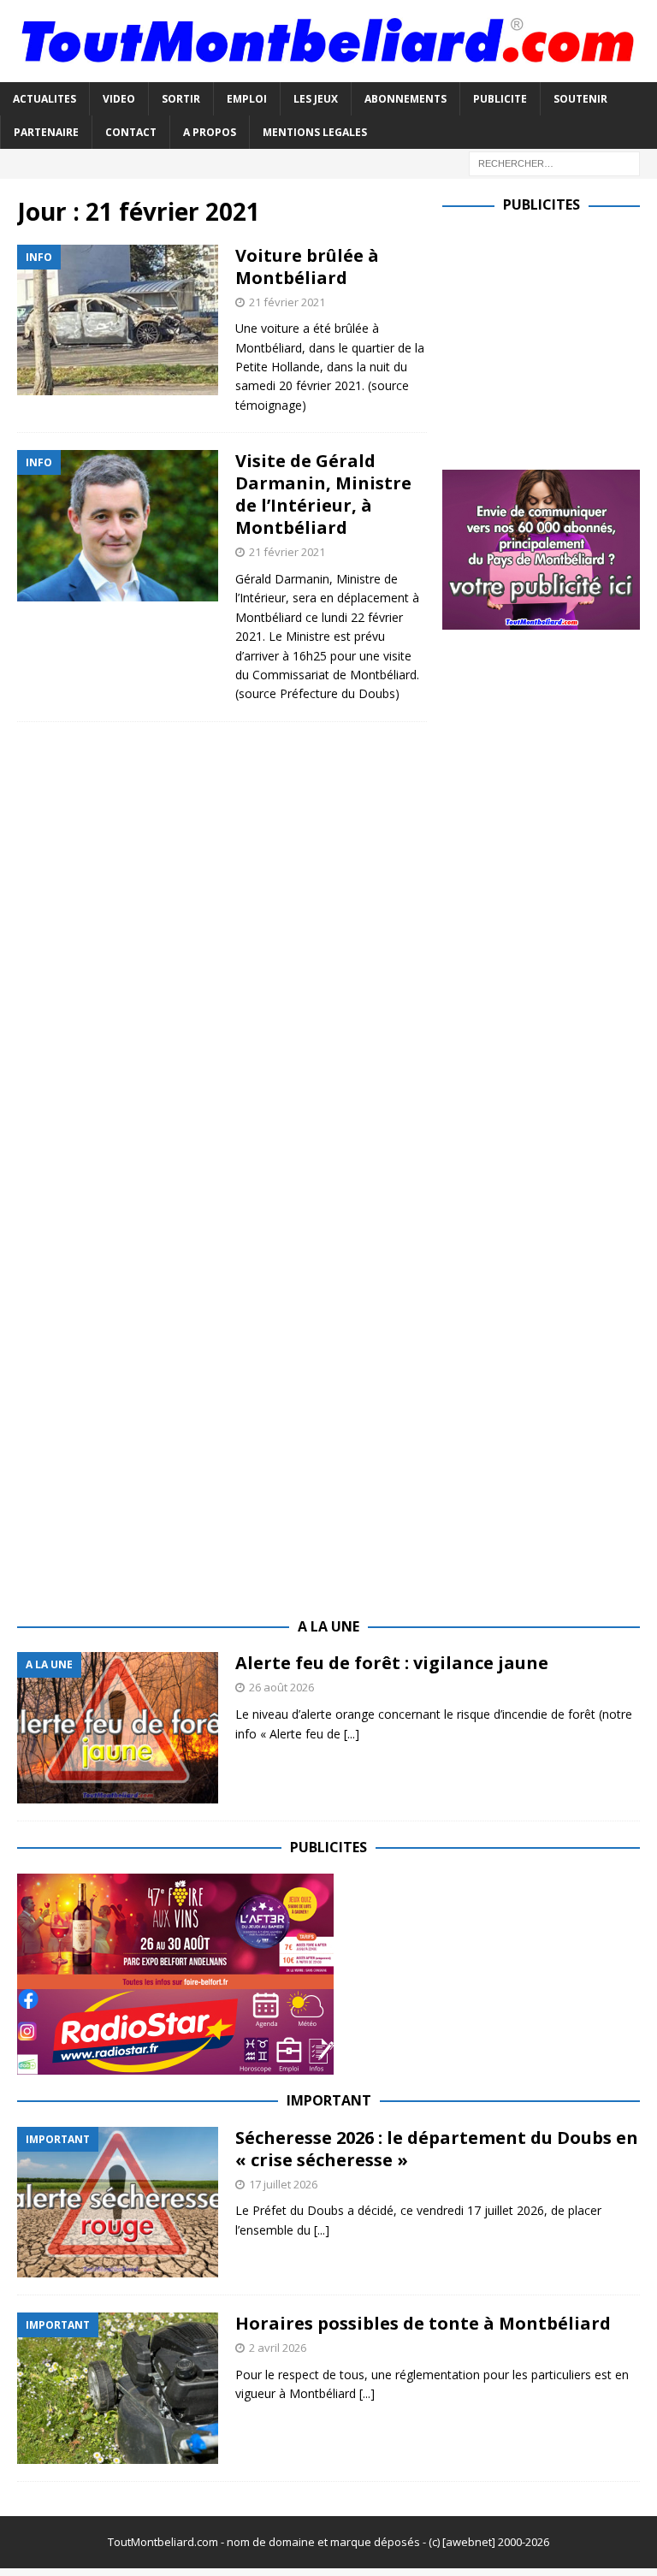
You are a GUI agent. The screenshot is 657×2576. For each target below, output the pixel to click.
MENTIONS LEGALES (315, 132)
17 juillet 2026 (283, 2184)
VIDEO (119, 99)
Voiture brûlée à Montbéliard (307, 266)
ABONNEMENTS (405, 99)
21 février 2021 (287, 302)
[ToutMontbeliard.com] (328, 71)
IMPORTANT (329, 2100)
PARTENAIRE (46, 132)
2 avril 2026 (278, 2348)
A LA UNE (328, 1626)
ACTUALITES (44, 99)
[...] (352, 1734)
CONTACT (131, 132)
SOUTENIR (580, 99)
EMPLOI (247, 99)
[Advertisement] (549, 338)
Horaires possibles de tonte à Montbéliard (423, 2323)
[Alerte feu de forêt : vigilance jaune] (118, 1728)
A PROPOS (210, 132)
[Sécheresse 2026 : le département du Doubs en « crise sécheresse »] (118, 2203)
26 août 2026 (281, 1687)
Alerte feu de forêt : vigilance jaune (392, 1663)
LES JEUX (316, 99)
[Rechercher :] (554, 162)
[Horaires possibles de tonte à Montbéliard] (118, 2388)
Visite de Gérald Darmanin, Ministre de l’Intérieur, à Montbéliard (323, 494)
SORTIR (181, 99)
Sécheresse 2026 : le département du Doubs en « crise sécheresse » (437, 2149)
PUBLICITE (500, 99)
